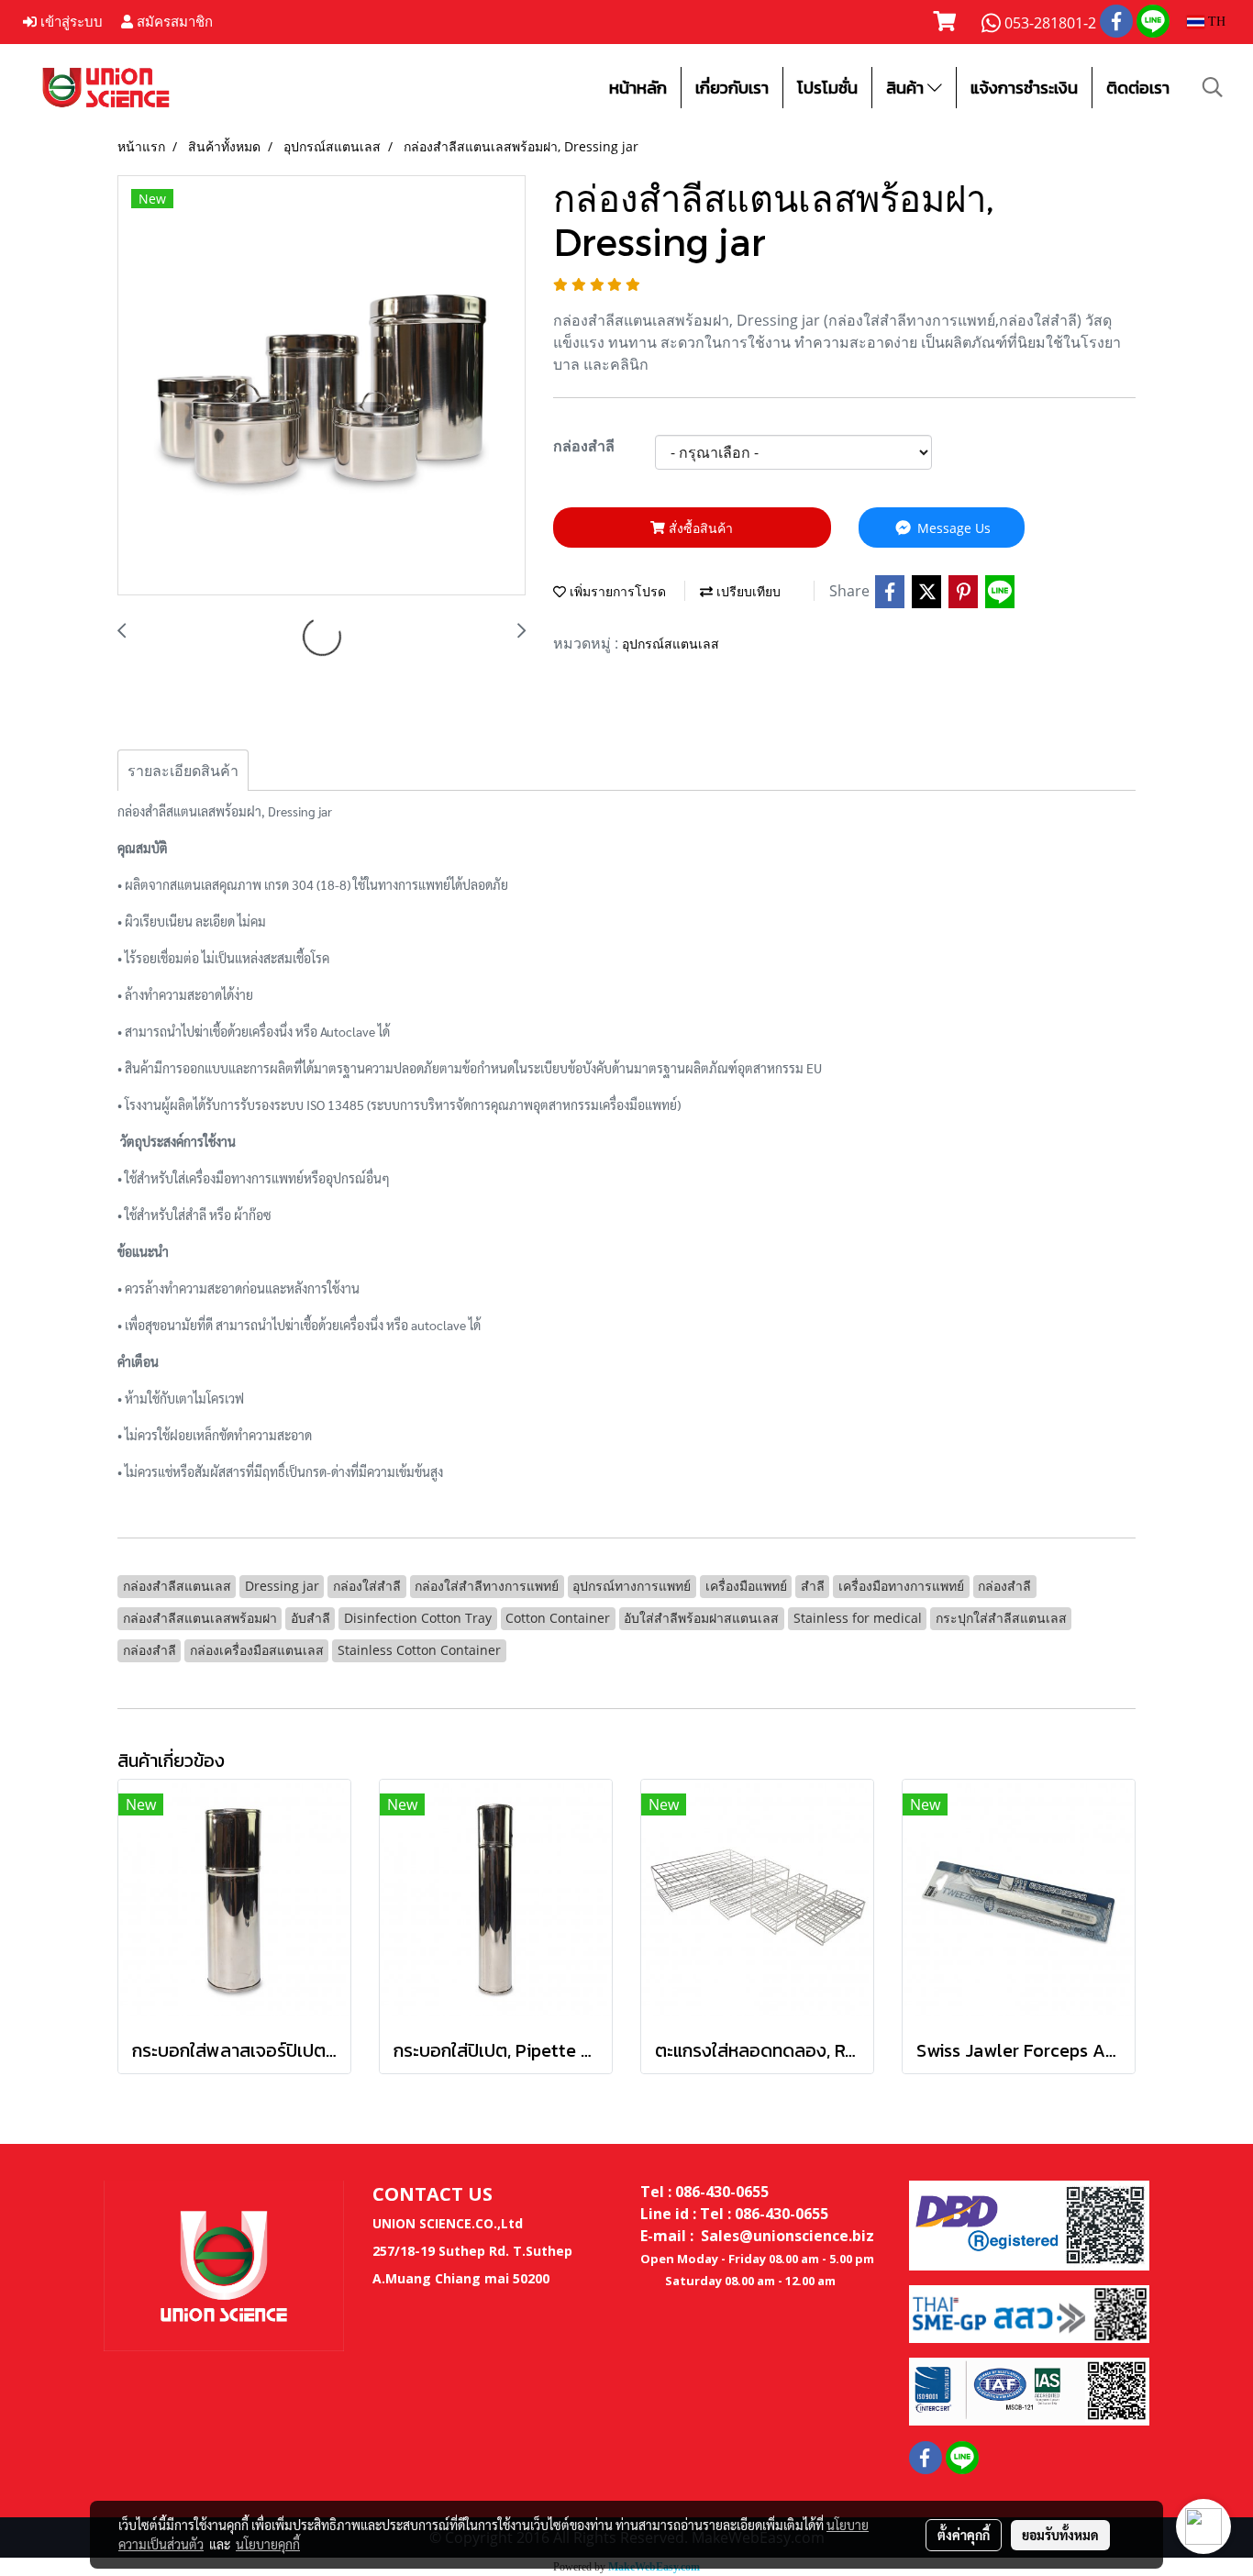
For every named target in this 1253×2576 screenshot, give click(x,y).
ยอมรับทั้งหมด (1060, 2535)
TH (1215, 22)
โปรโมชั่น (827, 88)
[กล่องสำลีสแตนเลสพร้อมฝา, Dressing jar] (322, 386)
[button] (1213, 87)
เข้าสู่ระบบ (70, 22)
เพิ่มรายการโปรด (616, 591)
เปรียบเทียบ (747, 591)
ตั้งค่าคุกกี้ (964, 2535)
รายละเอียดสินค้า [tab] (183, 771)
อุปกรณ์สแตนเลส (671, 644)
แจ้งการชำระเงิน (1024, 88)
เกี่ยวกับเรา (732, 88)
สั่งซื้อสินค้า (699, 528)
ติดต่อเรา (1138, 88)
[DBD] (1029, 2224)
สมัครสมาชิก (173, 22)
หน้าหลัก (638, 88)
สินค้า (907, 88)
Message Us (952, 528)
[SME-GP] (1029, 2313)
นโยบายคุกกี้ (268, 2544)
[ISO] (1029, 2391)
